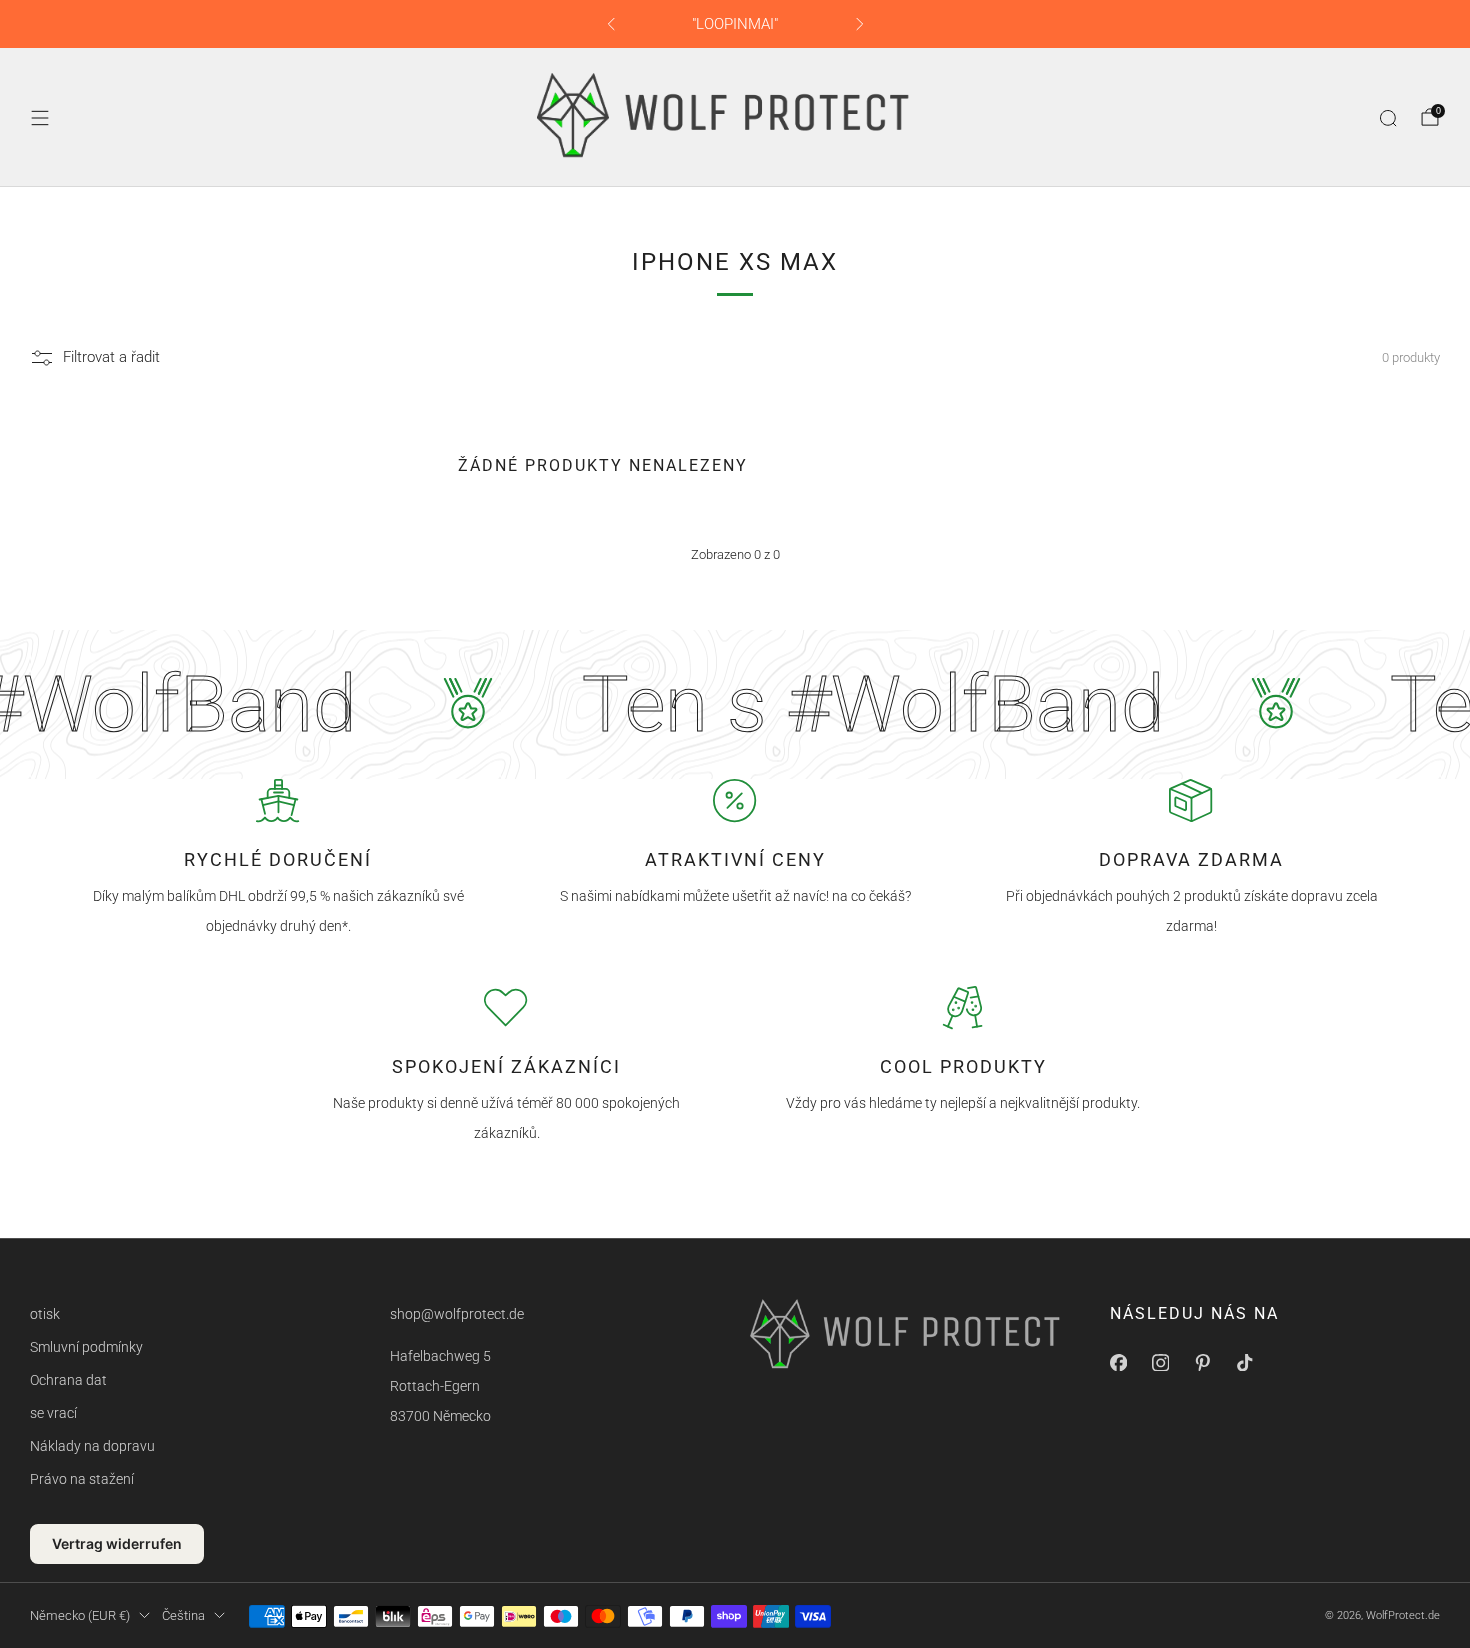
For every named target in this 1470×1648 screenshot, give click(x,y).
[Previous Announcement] (611, 24)
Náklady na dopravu (92, 1446)
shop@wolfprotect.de (457, 1314)
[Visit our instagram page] (1160, 1362)
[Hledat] (1388, 118)
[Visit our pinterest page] (1202, 1362)
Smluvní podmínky (86, 1347)
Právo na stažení (82, 1479)
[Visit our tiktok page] (1244, 1362)
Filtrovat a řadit (111, 358)
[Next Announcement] (860, 24)
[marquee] (735, 704)
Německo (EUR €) (80, 1615)
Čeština (183, 1615)
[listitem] (735, 24)
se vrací (53, 1413)
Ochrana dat (68, 1380)
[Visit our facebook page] (1118, 1362)
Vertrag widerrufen (117, 1543)
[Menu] (40, 118)
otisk (45, 1314)
